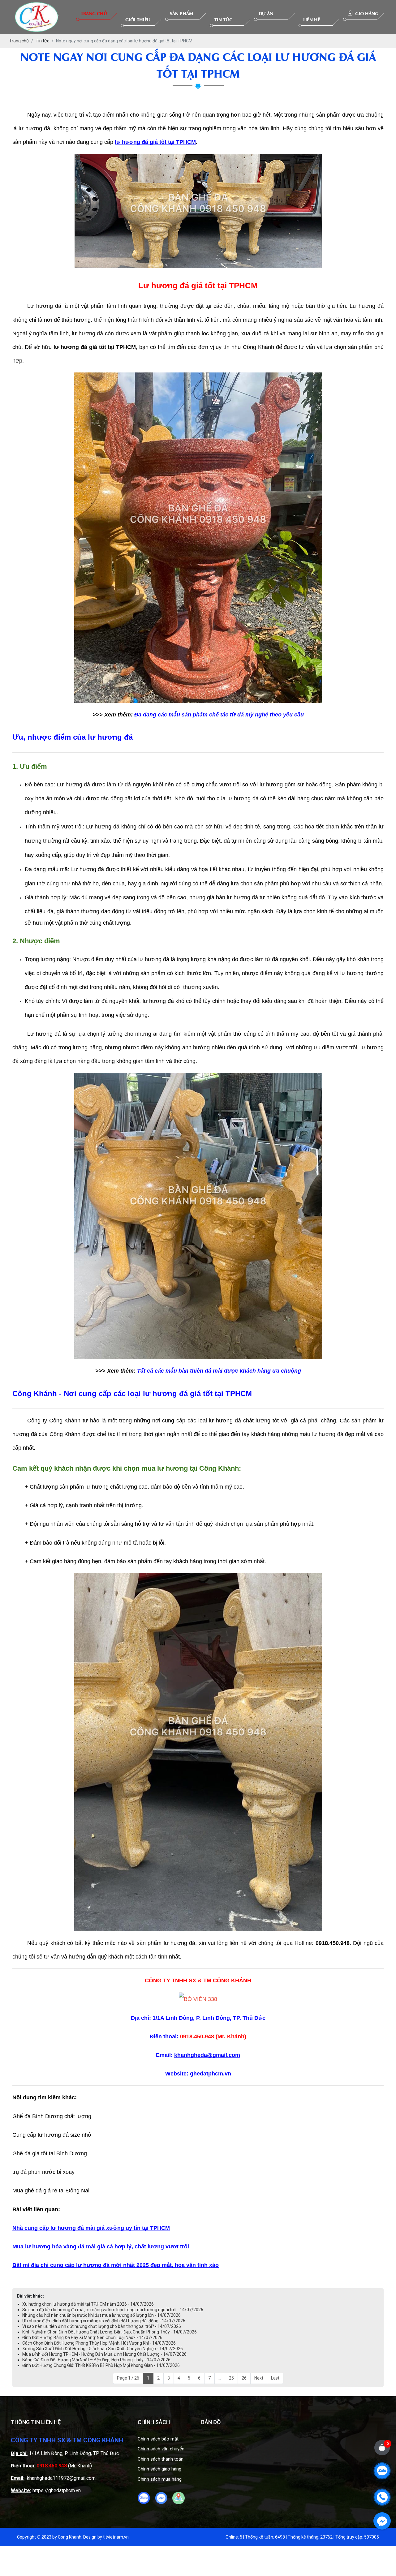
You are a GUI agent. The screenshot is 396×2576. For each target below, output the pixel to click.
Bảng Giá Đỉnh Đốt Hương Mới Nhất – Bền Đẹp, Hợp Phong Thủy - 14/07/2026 (96, 2360)
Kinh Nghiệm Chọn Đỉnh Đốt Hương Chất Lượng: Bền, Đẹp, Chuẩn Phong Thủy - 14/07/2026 (110, 2332)
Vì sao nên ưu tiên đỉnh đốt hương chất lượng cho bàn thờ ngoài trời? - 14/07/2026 (102, 2326)
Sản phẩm (181, 13)
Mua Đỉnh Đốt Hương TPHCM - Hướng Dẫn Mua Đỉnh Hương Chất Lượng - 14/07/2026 (104, 2354)
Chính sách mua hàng (160, 2479)
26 (244, 2378)
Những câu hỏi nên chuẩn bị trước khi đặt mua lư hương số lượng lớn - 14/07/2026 (101, 2315)
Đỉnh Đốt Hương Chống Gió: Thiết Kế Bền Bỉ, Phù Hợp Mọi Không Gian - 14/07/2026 (101, 2365)
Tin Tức (223, 19)
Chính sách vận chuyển (161, 2449)
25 (231, 2378)
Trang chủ (94, 13)
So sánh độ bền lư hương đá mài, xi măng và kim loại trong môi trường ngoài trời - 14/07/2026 (113, 2310)
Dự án (266, 13)
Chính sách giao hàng (159, 2469)
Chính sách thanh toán (161, 2459)
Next (259, 2378)
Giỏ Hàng (366, 13)
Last (275, 2378)
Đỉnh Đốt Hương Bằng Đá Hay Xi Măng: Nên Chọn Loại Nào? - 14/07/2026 (92, 2337)
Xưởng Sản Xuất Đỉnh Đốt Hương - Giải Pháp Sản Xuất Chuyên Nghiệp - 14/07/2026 (103, 2349)
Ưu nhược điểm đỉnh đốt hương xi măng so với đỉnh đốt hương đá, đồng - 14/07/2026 (104, 2321)
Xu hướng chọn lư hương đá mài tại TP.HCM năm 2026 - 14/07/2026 (88, 2304)
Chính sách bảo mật (158, 2439)
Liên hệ (312, 19)
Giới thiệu (138, 19)
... (220, 2378)
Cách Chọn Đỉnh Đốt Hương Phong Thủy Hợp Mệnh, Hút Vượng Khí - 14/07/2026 (99, 2343)
